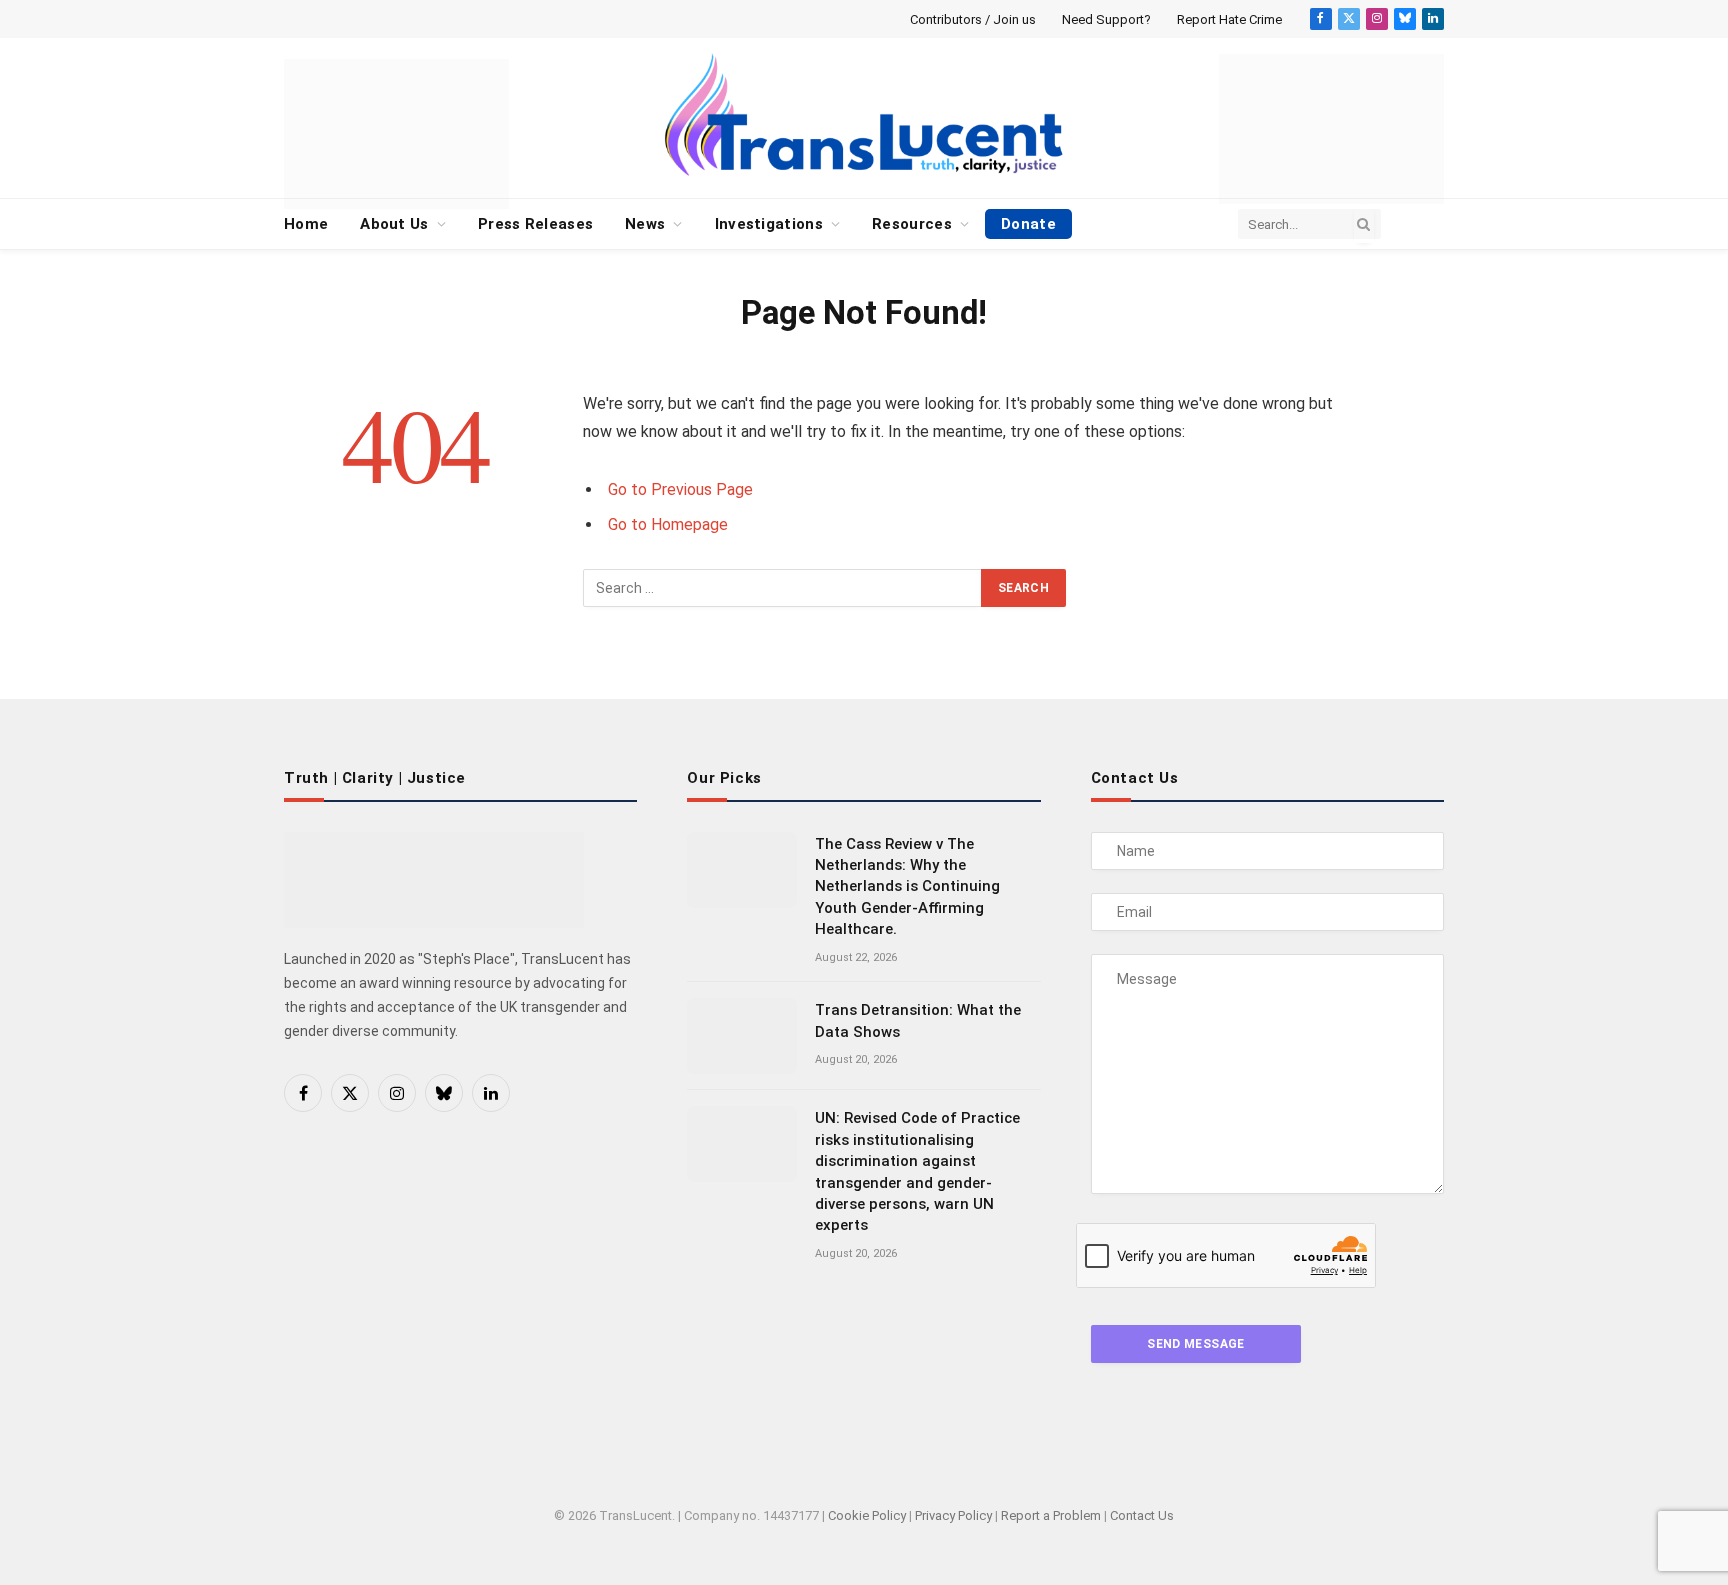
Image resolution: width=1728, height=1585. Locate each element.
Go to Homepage (668, 524)
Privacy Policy (953, 1515)
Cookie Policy (867, 1515)
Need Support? (1106, 19)
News (645, 224)
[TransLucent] (864, 114)
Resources (912, 224)
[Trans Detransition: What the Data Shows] (742, 1036)
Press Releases (535, 224)
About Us (394, 224)
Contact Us (1142, 1515)
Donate (1028, 224)
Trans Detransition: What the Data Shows (918, 1020)
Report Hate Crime (1229, 19)
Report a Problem (1051, 1515)
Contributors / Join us (973, 19)
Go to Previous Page (680, 489)
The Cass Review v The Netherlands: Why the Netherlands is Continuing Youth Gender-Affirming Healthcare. (907, 887)
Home (306, 224)
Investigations (769, 224)
